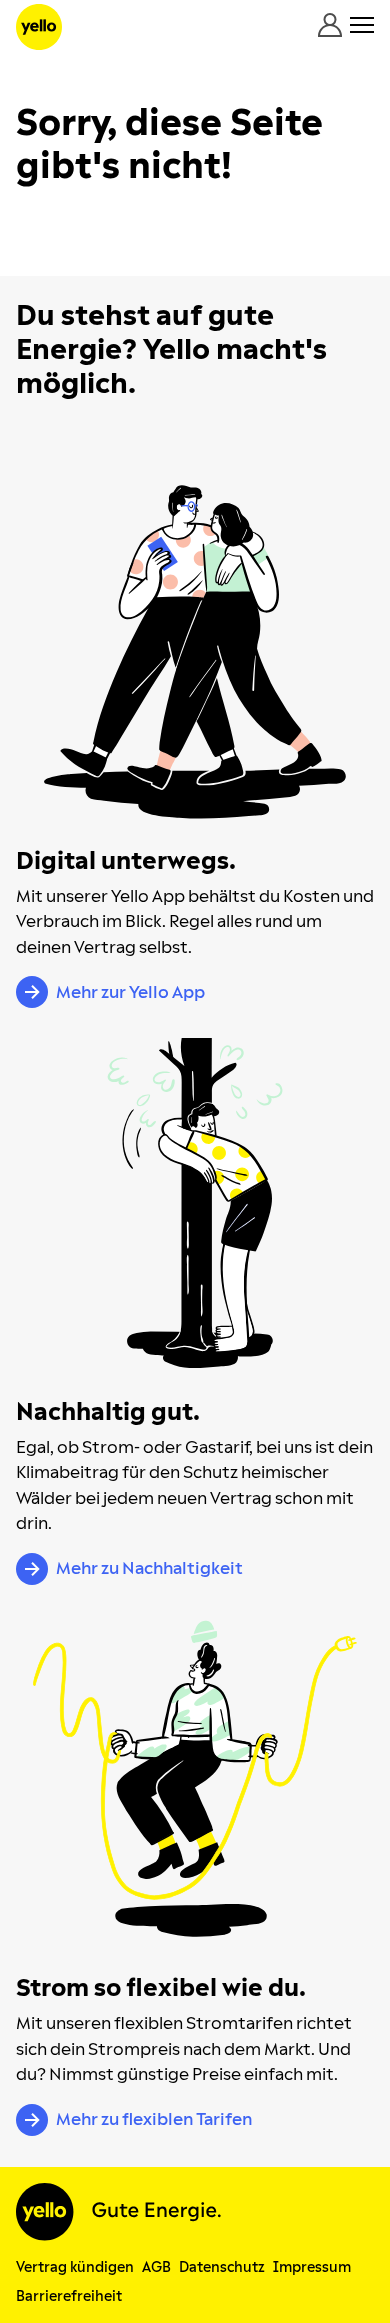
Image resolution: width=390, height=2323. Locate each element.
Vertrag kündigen (75, 2267)
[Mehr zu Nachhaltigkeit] (195, 1203)
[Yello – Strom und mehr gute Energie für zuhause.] (39, 27)
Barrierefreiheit (69, 2296)
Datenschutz (222, 2267)
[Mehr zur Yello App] (195, 652)
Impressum (312, 2267)
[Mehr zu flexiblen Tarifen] (195, 1779)
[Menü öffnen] (362, 25)
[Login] (330, 25)
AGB (156, 2267)
